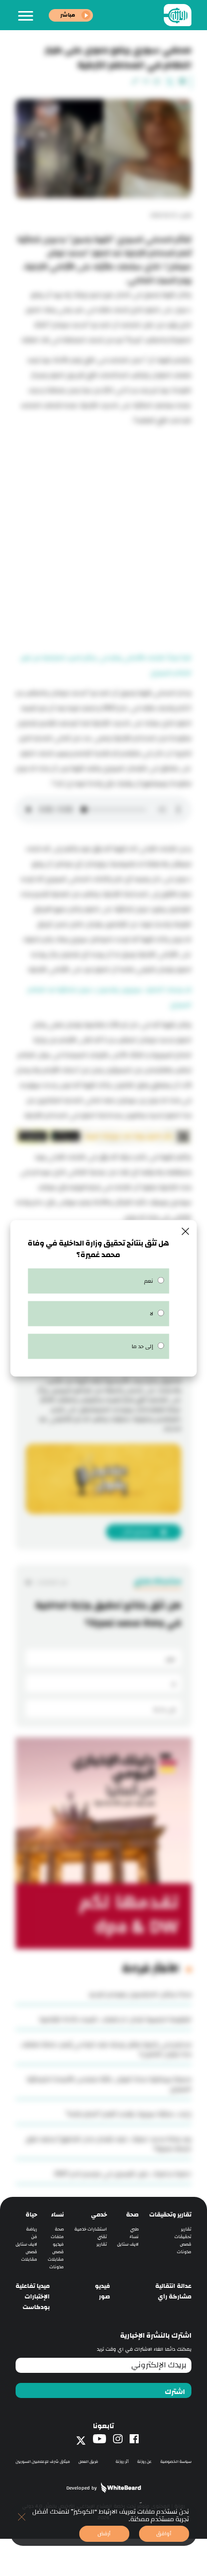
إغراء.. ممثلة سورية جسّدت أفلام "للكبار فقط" (129, 2114)
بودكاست (36, 2307)
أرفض (104, 2534)
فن (34, 2237)
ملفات (57, 2237)
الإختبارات (37, 2297)
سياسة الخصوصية (176, 2462)
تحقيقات (183, 2237)
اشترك (175, 2392)
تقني (102, 2237)
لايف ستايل (128, 2244)
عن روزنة (144, 2462)
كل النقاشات (51, 1582)
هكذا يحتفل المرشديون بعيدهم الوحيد (140, 1994)
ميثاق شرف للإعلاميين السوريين (43, 2462)
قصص (186, 2244)
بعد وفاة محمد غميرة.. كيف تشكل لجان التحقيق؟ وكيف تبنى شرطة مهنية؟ (109, 2144)
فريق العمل (88, 2462)
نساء (134, 2237)
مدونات (184, 2252)
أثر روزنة (122, 2462)
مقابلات (56, 2259)
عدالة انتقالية (173, 2286)
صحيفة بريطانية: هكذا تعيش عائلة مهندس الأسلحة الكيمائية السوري (109, 2084)
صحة (132, 2215)
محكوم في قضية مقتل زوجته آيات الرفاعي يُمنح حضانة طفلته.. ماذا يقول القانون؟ (106, 2049)
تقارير (186, 2229)
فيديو (58, 2244)
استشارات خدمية (91, 2229)
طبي (134, 2229)
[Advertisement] (103, 537)
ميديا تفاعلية (33, 2286)
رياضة (32, 2229)
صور (105, 2297)
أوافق (164, 2534)
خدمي (99, 2215)
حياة (31, 2215)
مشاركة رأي (175, 2297)
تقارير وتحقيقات (170, 2215)
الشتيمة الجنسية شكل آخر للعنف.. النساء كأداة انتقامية (115, 2019)
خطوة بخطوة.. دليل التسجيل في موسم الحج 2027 (123, 2174)
